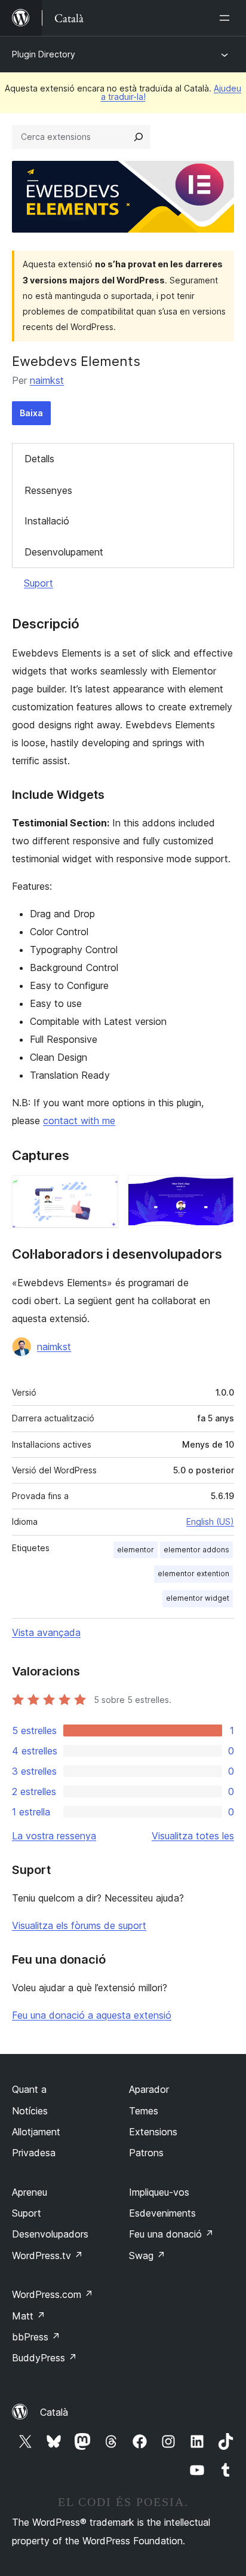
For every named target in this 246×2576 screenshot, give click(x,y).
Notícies (30, 2111)
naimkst (47, 380)
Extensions (153, 2132)
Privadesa (34, 2153)
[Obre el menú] (227, 18)
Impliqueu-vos (159, 2192)
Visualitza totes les (193, 1836)
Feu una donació (171, 2234)
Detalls (39, 459)
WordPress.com (53, 2294)
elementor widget (198, 1598)
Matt (29, 2316)
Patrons (146, 2153)
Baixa (31, 413)
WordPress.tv (47, 2255)
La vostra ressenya (54, 1836)
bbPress (36, 2337)
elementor (136, 1550)
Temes (144, 2111)
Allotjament (36, 2132)
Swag (147, 2255)
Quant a (29, 2089)
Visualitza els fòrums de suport (79, 1925)
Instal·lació (47, 521)
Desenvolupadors (50, 2234)
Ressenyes (48, 490)
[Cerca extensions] (139, 137)
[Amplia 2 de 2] (218, 1191)
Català (54, 2412)
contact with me (79, 1121)
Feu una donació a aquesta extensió (92, 2015)
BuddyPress (44, 2358)
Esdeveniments (162, 2213)
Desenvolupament (64, 552)
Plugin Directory (44, 54)
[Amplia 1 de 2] (102, 1191)
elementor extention (193, 1574)
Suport (39, 583)
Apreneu (30, 2192)
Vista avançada (46, 1632)
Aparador (149, 2089)
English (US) (210, 1522)
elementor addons (196, 1550)
